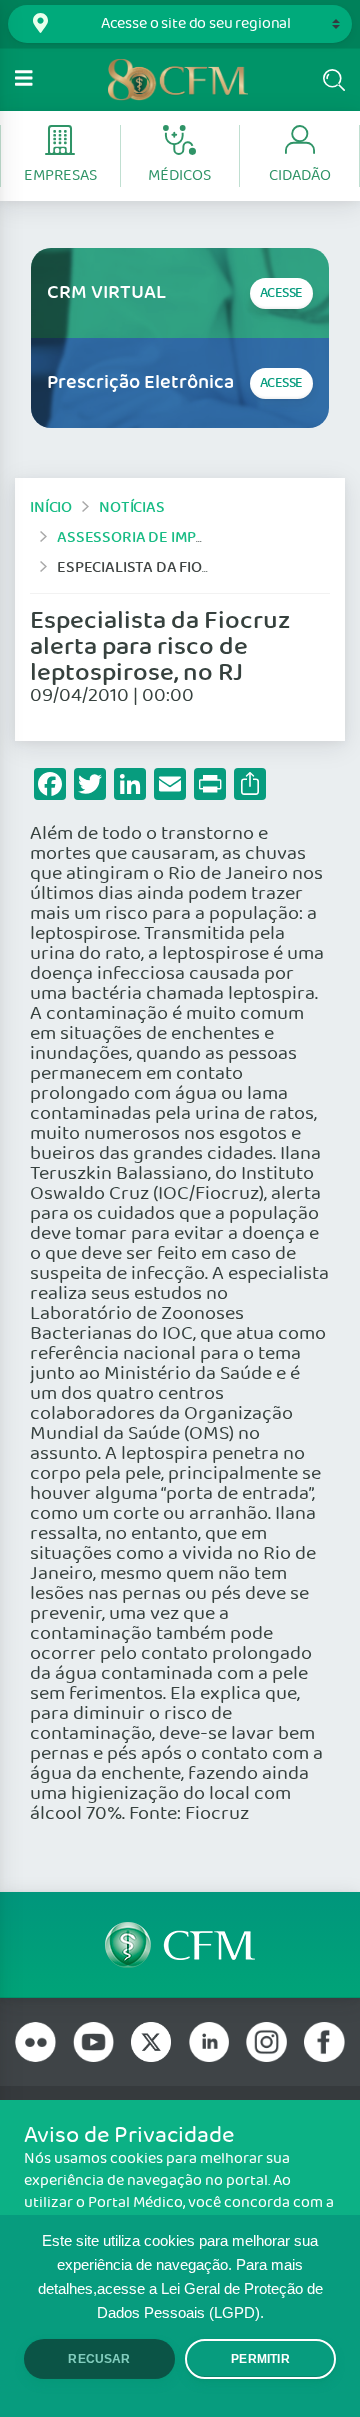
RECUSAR (99, 2359)
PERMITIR (260, 2359)
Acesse (281, 293)
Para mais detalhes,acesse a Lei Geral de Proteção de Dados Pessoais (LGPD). (180, 2289)
